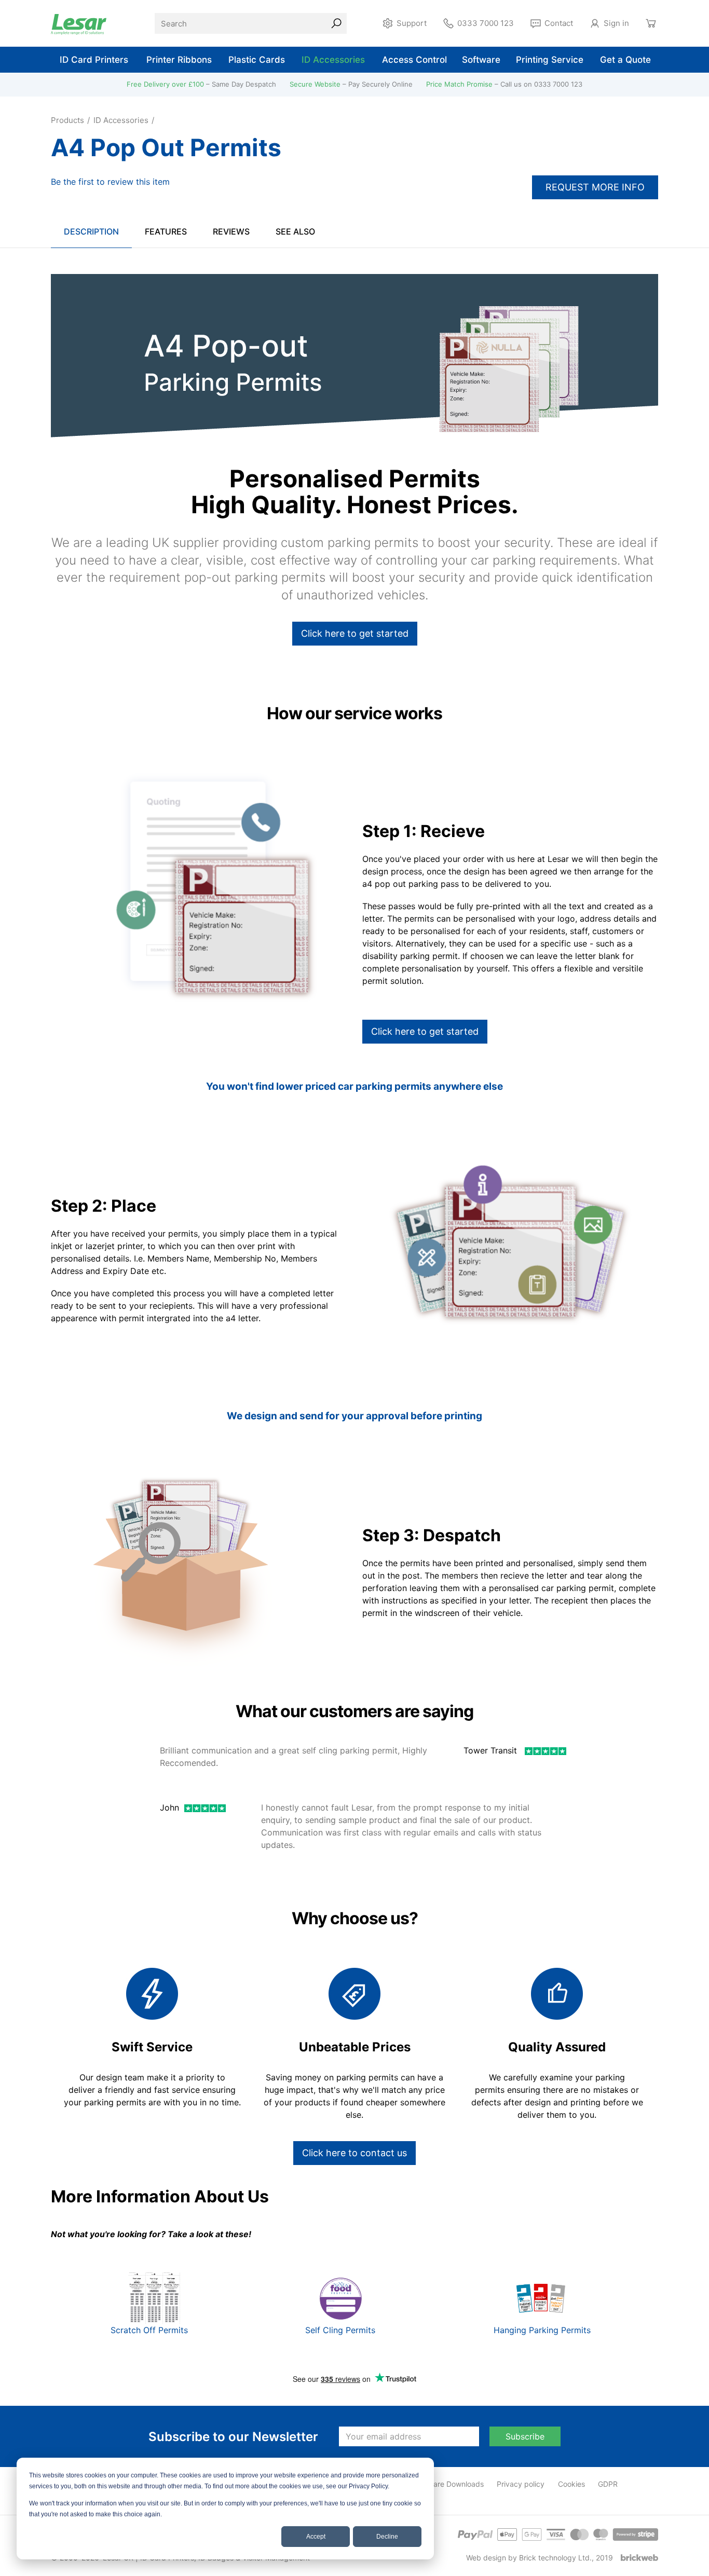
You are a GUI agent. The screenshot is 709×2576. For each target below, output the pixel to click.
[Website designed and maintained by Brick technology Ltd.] (639, 2558)
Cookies (571, 2484)
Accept (316, 2537)
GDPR (608, 2484)
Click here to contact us (354, 2153)
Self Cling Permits (340, 2330)
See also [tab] (295, 231)
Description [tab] (91, 231)
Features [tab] (166, 231)
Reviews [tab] (231, 231)
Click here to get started (355, 633)
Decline (387, 2537)
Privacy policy (521, 2484)
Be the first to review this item (110, 182)
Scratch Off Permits (151, 2330)
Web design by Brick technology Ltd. (529, 2558)
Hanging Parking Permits (542, 2330)
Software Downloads (449, 2484)
